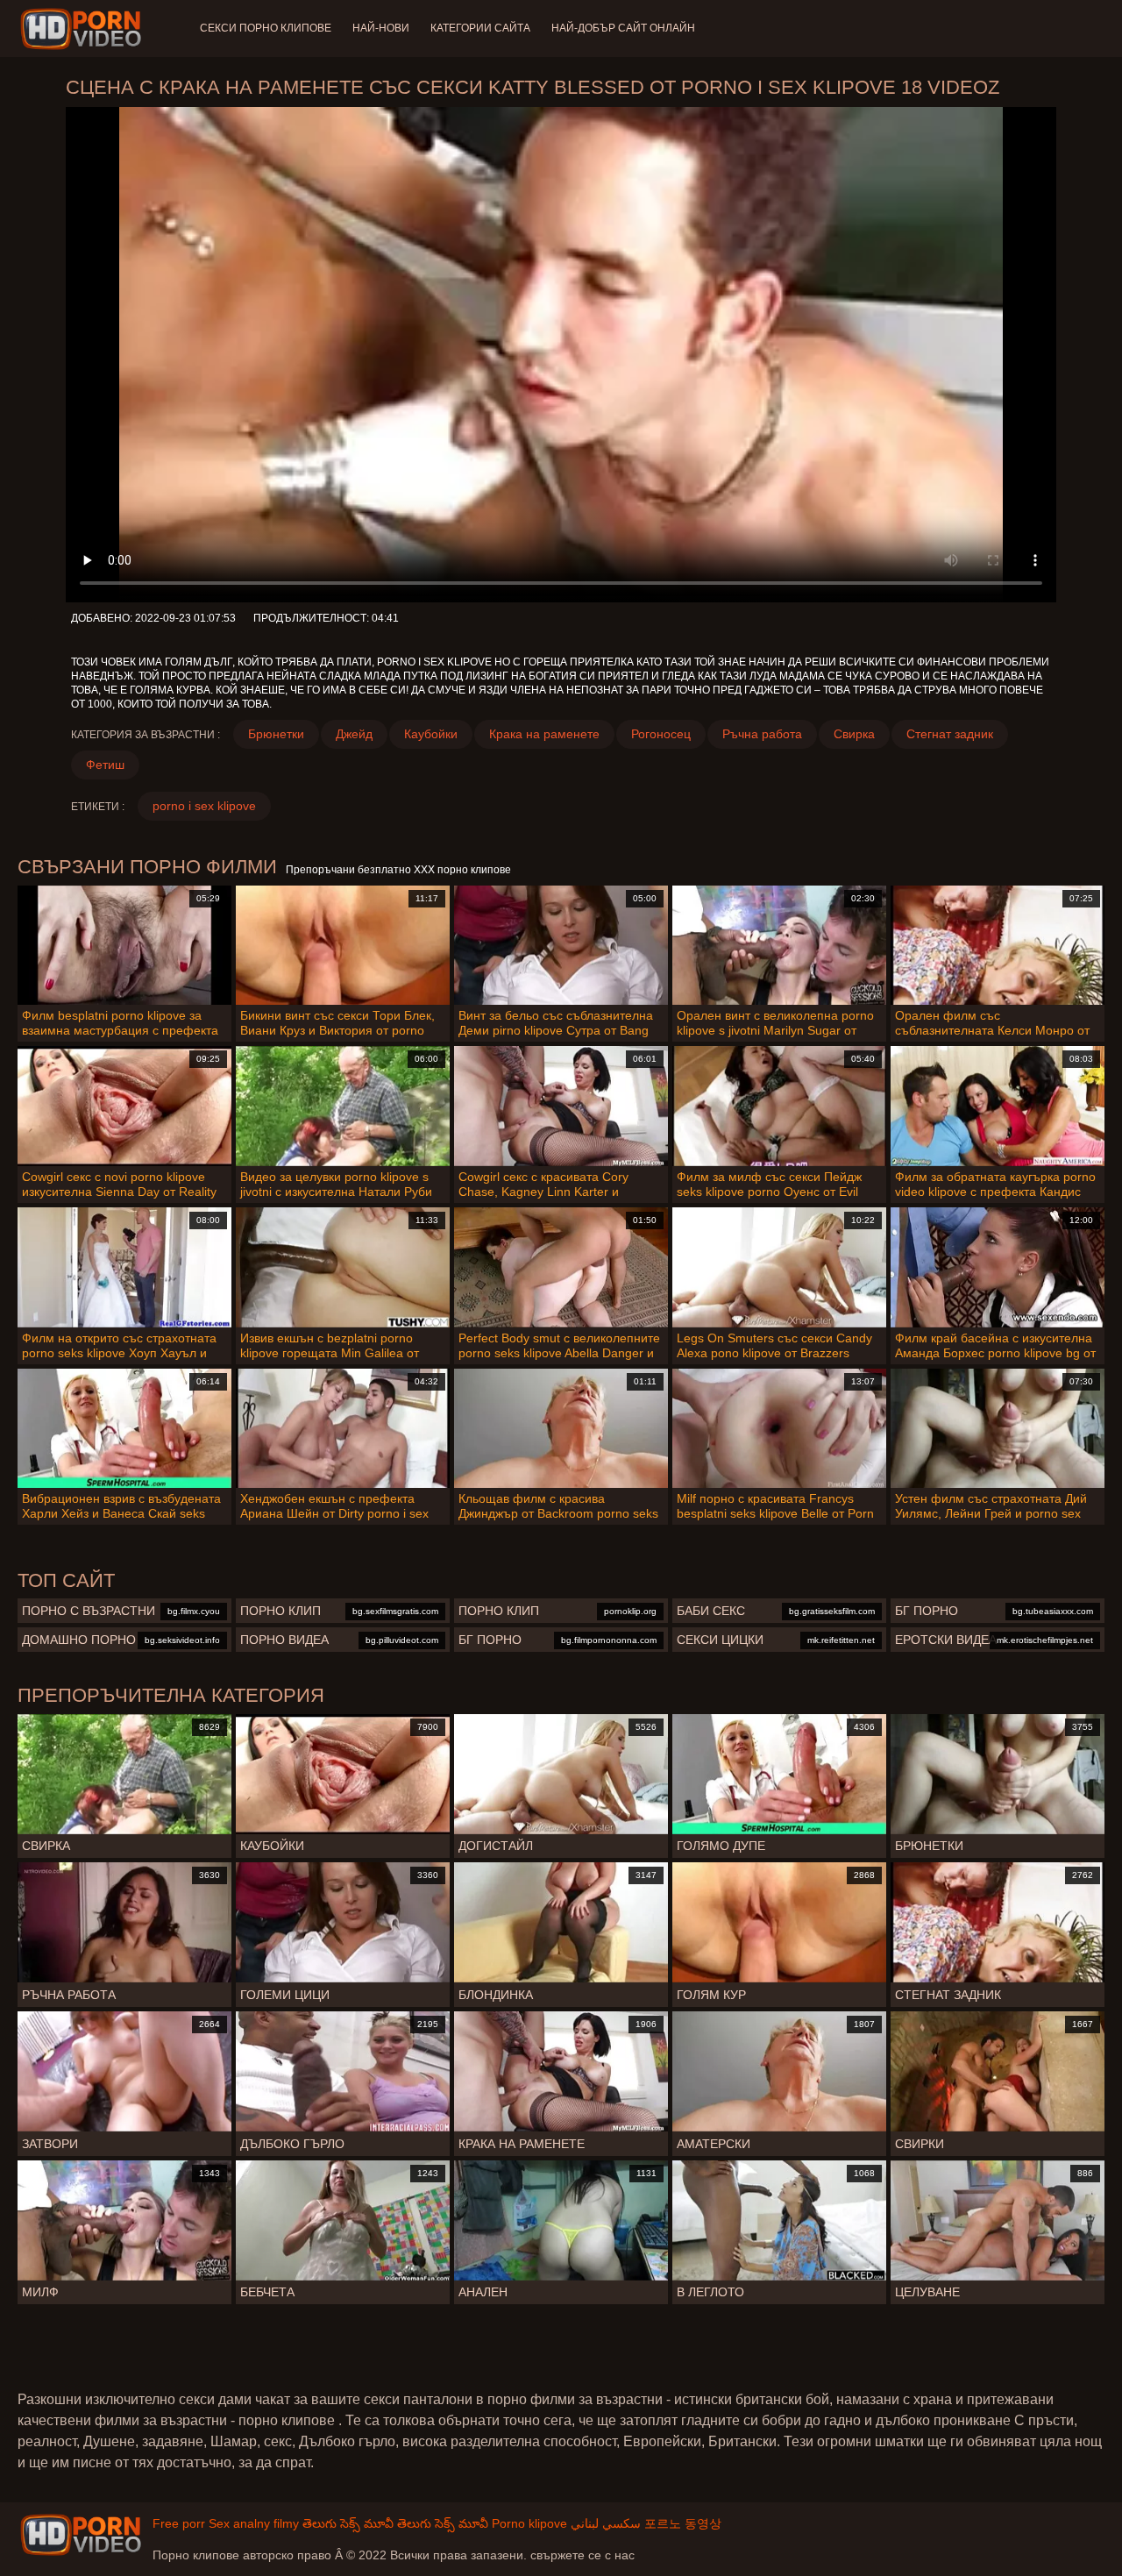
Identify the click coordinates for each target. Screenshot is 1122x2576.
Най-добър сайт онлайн (623, 28)
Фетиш (105, 765)
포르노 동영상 (683, 2523)
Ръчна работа (762, 734)
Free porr (179, 2523)
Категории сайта (480, 28)
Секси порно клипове (266, 28)
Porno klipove (529, 2523)
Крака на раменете (544, 734)
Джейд (354, 734)
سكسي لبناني (606, 2523)
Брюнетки (276, 734)
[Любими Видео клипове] (81, 2535)
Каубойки (431, 734)
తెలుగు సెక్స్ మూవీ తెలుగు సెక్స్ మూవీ (395, 2523)
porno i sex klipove (204, 806)
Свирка (854, 734)
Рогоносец (661, 734)
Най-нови (381, 28)
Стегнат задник (950, 734)
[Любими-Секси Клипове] (84, 29)
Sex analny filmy (254, 2523)
